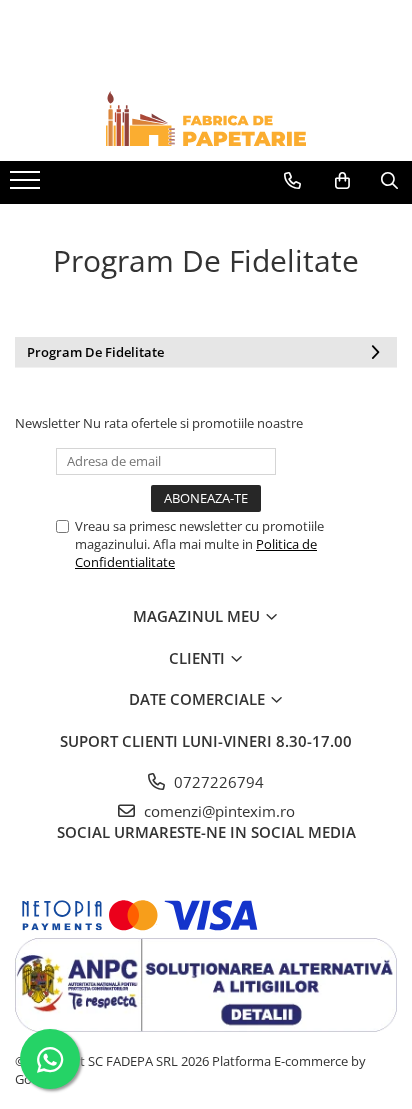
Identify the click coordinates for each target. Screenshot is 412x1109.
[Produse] (27, 186)
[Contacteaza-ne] (292, 181)
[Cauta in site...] (389, 181)
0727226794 (217, 782)
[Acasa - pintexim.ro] (206, 118)
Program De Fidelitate (95, 352)
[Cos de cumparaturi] (342, 181)
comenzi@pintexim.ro (217, 811)
